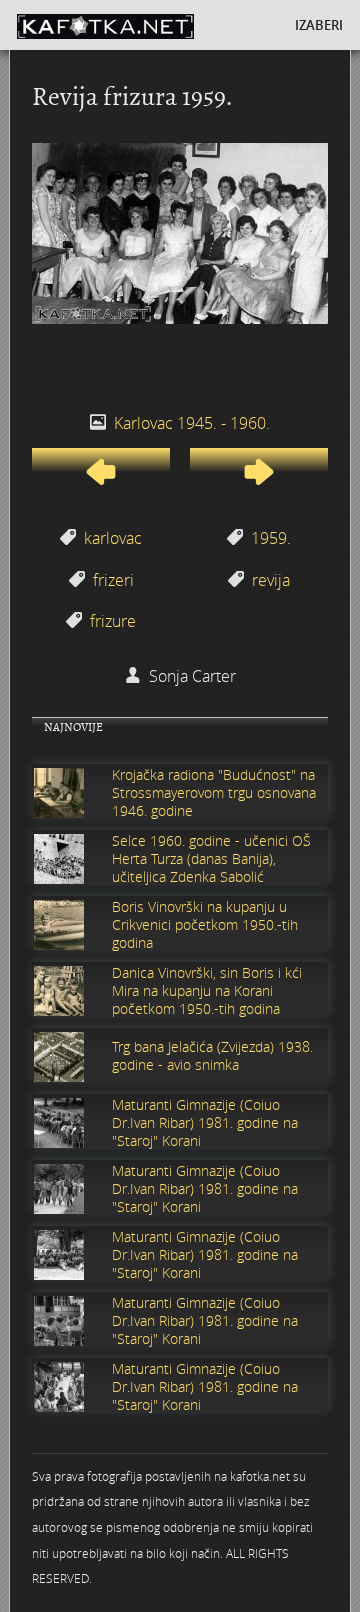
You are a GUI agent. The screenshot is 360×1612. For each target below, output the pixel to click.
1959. (271, 538)
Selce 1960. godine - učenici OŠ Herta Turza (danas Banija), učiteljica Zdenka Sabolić (211, 859)
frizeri (113, 580)
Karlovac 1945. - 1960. (192, 423)
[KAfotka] (135, 25)
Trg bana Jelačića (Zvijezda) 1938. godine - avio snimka (212, 1056)
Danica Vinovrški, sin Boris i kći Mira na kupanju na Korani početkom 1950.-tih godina (207, 991)
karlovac (113, 538)
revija (271, 580)
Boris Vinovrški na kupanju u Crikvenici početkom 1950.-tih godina (205, 925)
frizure (113, 621)
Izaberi (319, 25)
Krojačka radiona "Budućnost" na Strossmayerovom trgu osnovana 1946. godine (214, 793)
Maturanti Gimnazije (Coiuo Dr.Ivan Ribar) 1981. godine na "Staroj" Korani (205, 1123)
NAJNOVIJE (73, 727)
